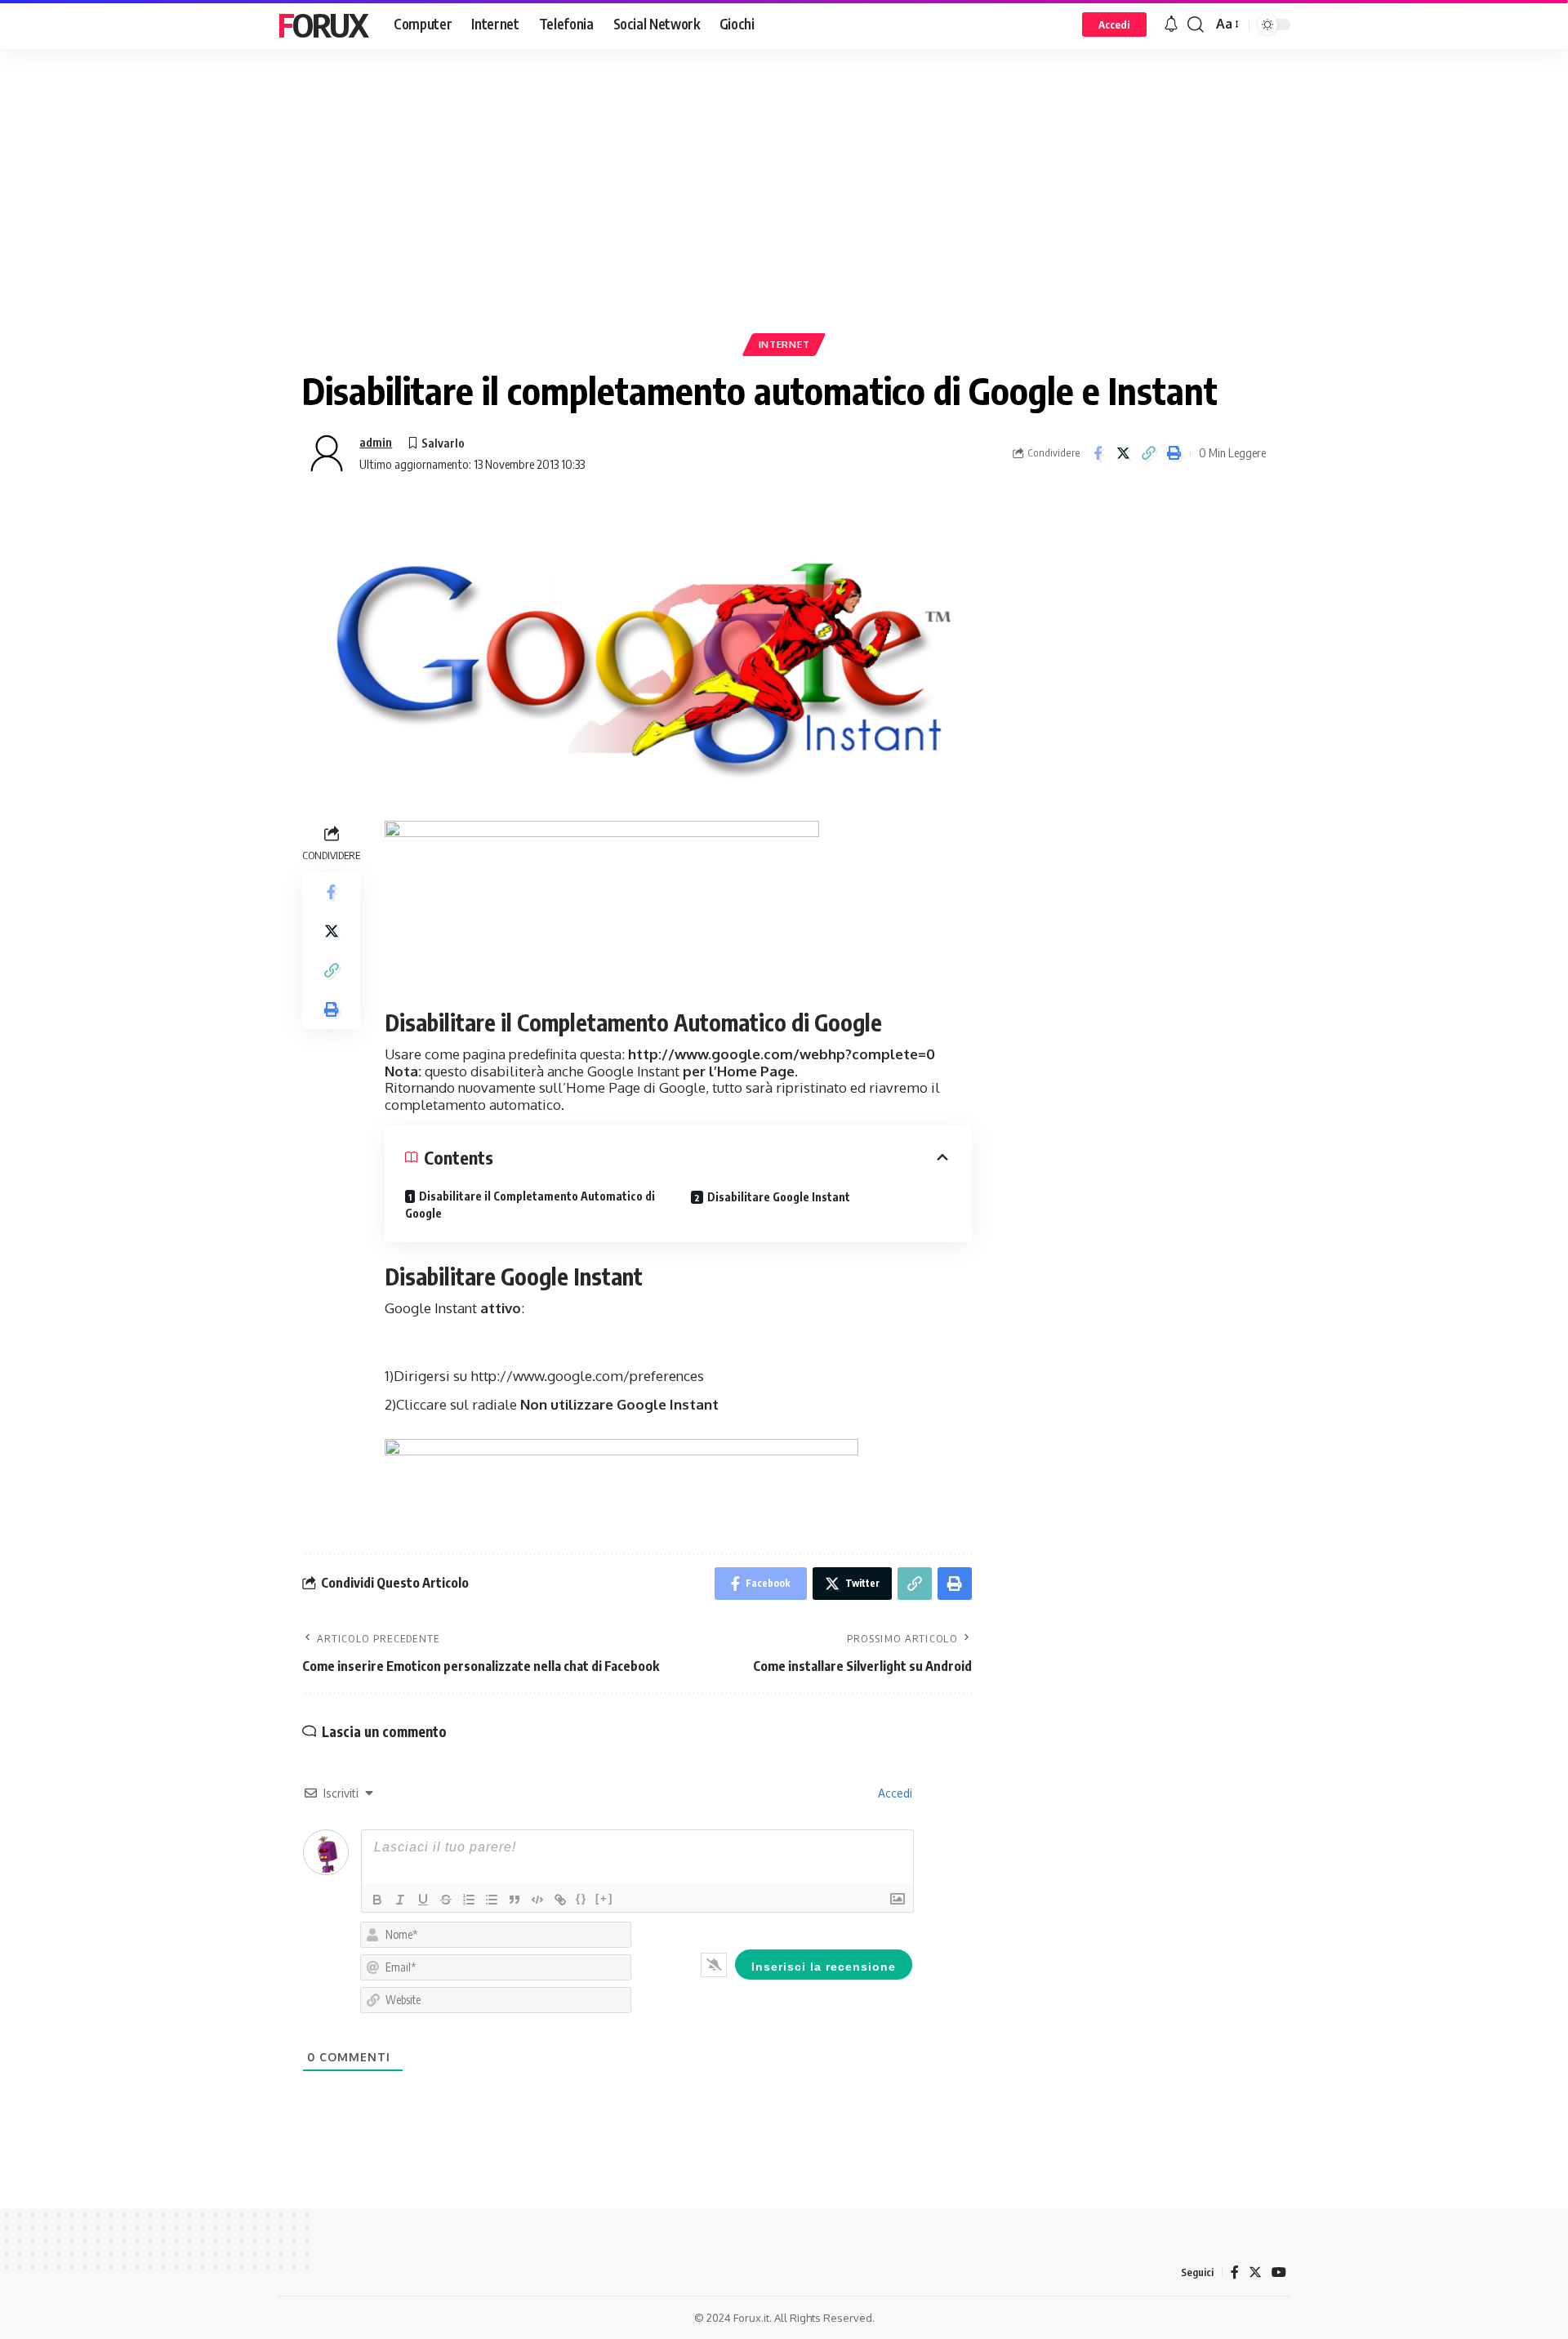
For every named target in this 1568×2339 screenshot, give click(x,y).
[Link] (560, 1900)
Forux (323, 25)
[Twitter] (1255, 2272)
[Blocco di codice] (537, 1900)
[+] (604, 1898)
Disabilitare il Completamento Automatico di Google (530, 1205)
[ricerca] (1196, 25)
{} (581, 1898)
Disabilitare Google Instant (779, 1197)
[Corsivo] (400, 1900)
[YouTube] (1279, 2272)
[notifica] (1171, 25)
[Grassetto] (377, 1900)
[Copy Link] (1148, 453)
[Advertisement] (784, 216)
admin (376, 442)
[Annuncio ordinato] (469, 1900)
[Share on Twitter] (1123, 453)
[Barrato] (446, 1900)
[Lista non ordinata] (492, 1900)
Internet (784, 344)
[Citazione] (514, 1900)
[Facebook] (1235, 2272)
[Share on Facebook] (1098, 453)
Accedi (893, 1793)
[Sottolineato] (423, 1900)
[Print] (1174, 453)
